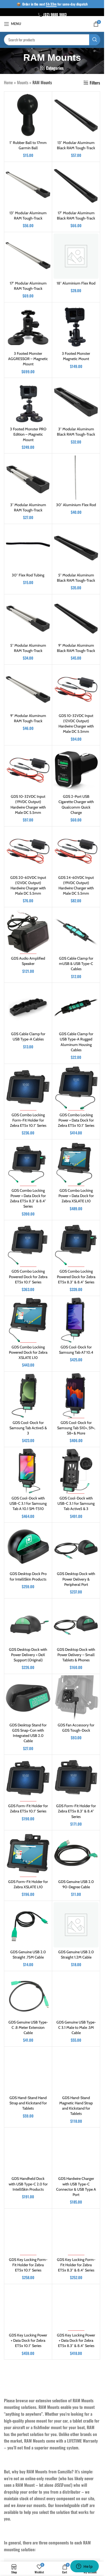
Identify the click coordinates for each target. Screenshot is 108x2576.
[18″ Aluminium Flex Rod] (76, 256)
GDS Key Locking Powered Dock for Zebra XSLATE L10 (76, 2492)
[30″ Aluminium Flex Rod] (76, 477)
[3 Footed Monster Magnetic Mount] (76, 326)
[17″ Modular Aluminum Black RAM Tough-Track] (76, 186)
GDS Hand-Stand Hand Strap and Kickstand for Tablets (28, 2103)
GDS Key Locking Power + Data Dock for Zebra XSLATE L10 (28, 2416)
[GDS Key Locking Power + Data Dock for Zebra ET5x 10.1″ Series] (28, 2308)
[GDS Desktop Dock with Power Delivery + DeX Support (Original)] (28, 1622)
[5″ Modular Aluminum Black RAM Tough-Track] (76, 548)
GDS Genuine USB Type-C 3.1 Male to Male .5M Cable (76, 2027)
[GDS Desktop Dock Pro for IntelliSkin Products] (28, 1547)
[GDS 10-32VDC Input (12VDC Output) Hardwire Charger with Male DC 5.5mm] (76, 689)
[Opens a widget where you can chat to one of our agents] (84, 2567)
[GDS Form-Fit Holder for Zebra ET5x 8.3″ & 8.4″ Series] (76, 1779)
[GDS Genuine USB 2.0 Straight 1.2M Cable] (76, 1925)
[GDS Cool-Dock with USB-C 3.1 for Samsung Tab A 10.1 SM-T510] (28, 1471)
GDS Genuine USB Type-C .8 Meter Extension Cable (28, 2027)
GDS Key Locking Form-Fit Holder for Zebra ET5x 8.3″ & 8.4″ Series (76, 2265)
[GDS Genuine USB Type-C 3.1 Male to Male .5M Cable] (76, 1995)
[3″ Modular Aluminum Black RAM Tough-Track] (76, 402)
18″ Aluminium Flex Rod (76, 283)
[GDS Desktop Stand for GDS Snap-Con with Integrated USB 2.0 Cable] (28, 1698)
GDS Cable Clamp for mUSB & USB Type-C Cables (76, 964)
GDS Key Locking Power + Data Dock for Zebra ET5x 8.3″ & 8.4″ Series (76, 2340)
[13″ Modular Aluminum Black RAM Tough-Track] (76, 116)
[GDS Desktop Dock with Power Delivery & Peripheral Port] (76, 1547)
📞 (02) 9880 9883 (52, 14)
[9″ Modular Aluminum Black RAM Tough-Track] (76, 618)
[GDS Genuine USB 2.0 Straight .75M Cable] (28, 1925)
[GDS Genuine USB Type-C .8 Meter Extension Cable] (28, 1995)
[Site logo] (52, 23)
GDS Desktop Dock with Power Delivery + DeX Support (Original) (28, 1655)
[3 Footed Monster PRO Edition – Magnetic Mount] (28, 402)
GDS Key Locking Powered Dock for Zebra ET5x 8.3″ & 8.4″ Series (28, 2492)
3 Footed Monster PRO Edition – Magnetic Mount (28, 434)
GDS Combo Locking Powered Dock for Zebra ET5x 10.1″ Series (28, 1277)
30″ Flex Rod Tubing (28, 575)
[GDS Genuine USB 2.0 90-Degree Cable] (76, 1854)
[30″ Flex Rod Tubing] (28, 548)
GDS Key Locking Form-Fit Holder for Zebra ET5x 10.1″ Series (28, 2265)
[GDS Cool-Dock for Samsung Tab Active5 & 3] (28, 1396)
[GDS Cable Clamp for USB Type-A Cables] (28, 1007)
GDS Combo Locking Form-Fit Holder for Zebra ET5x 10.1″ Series (28, 1120)
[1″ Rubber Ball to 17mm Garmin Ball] (28, 116)
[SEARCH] (95, 40)
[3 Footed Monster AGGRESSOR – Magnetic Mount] (28, 326)
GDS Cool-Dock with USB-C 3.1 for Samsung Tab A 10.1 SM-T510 (28, 1503)
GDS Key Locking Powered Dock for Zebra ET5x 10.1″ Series (76, 2416)
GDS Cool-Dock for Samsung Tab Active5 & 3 (28, 1428)
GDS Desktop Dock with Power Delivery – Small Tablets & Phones (76, 1655)
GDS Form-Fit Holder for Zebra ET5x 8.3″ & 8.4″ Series (76, 1811)
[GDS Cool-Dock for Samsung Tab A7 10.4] (76, 1320)
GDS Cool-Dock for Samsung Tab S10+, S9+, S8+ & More (76, 1428)
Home (8, 82)
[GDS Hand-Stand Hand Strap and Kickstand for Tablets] (28, 2071)
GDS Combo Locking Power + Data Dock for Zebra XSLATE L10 (76, 1196)
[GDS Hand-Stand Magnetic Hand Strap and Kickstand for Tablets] (76, 2071)
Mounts (23, 82)
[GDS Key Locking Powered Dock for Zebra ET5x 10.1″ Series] (76, 2384)
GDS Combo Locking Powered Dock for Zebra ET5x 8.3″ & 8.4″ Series (76, 1277)
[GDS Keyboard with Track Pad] (28, 2535)
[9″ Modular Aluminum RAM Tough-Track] (28, 689)
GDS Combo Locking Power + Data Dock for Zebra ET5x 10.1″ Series (76, 1120)
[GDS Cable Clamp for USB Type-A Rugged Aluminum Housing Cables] (76, 1007)
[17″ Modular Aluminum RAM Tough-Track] (28, 256)
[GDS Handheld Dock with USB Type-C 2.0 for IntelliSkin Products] (28, 2151)
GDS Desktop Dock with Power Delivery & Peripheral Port (76, 1579)
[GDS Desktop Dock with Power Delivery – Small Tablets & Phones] (76, 1622)
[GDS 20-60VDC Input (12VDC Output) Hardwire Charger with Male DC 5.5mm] (28, 850)
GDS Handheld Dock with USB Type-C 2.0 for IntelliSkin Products (28, 2184)
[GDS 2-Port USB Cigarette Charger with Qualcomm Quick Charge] (76, 769)
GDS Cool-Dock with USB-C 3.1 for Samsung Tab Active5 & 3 (76, 1503)
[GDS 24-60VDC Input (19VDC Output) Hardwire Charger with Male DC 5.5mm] (76, 850)
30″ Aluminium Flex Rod (76, 505)
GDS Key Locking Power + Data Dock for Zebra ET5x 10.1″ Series (28, 2340)
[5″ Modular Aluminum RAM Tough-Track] (28, 618)
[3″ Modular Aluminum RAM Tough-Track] (28, 477)
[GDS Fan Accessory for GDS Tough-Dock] (76, 1698)
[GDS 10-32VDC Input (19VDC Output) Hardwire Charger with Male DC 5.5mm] (28, 769)
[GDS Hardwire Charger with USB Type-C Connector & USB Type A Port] (76, 2151)
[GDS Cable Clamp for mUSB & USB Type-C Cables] (76, 931)
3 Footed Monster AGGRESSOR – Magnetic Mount (28, 359)
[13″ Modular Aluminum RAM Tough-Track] (28, 186)
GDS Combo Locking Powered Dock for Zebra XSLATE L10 (28, 1352)
